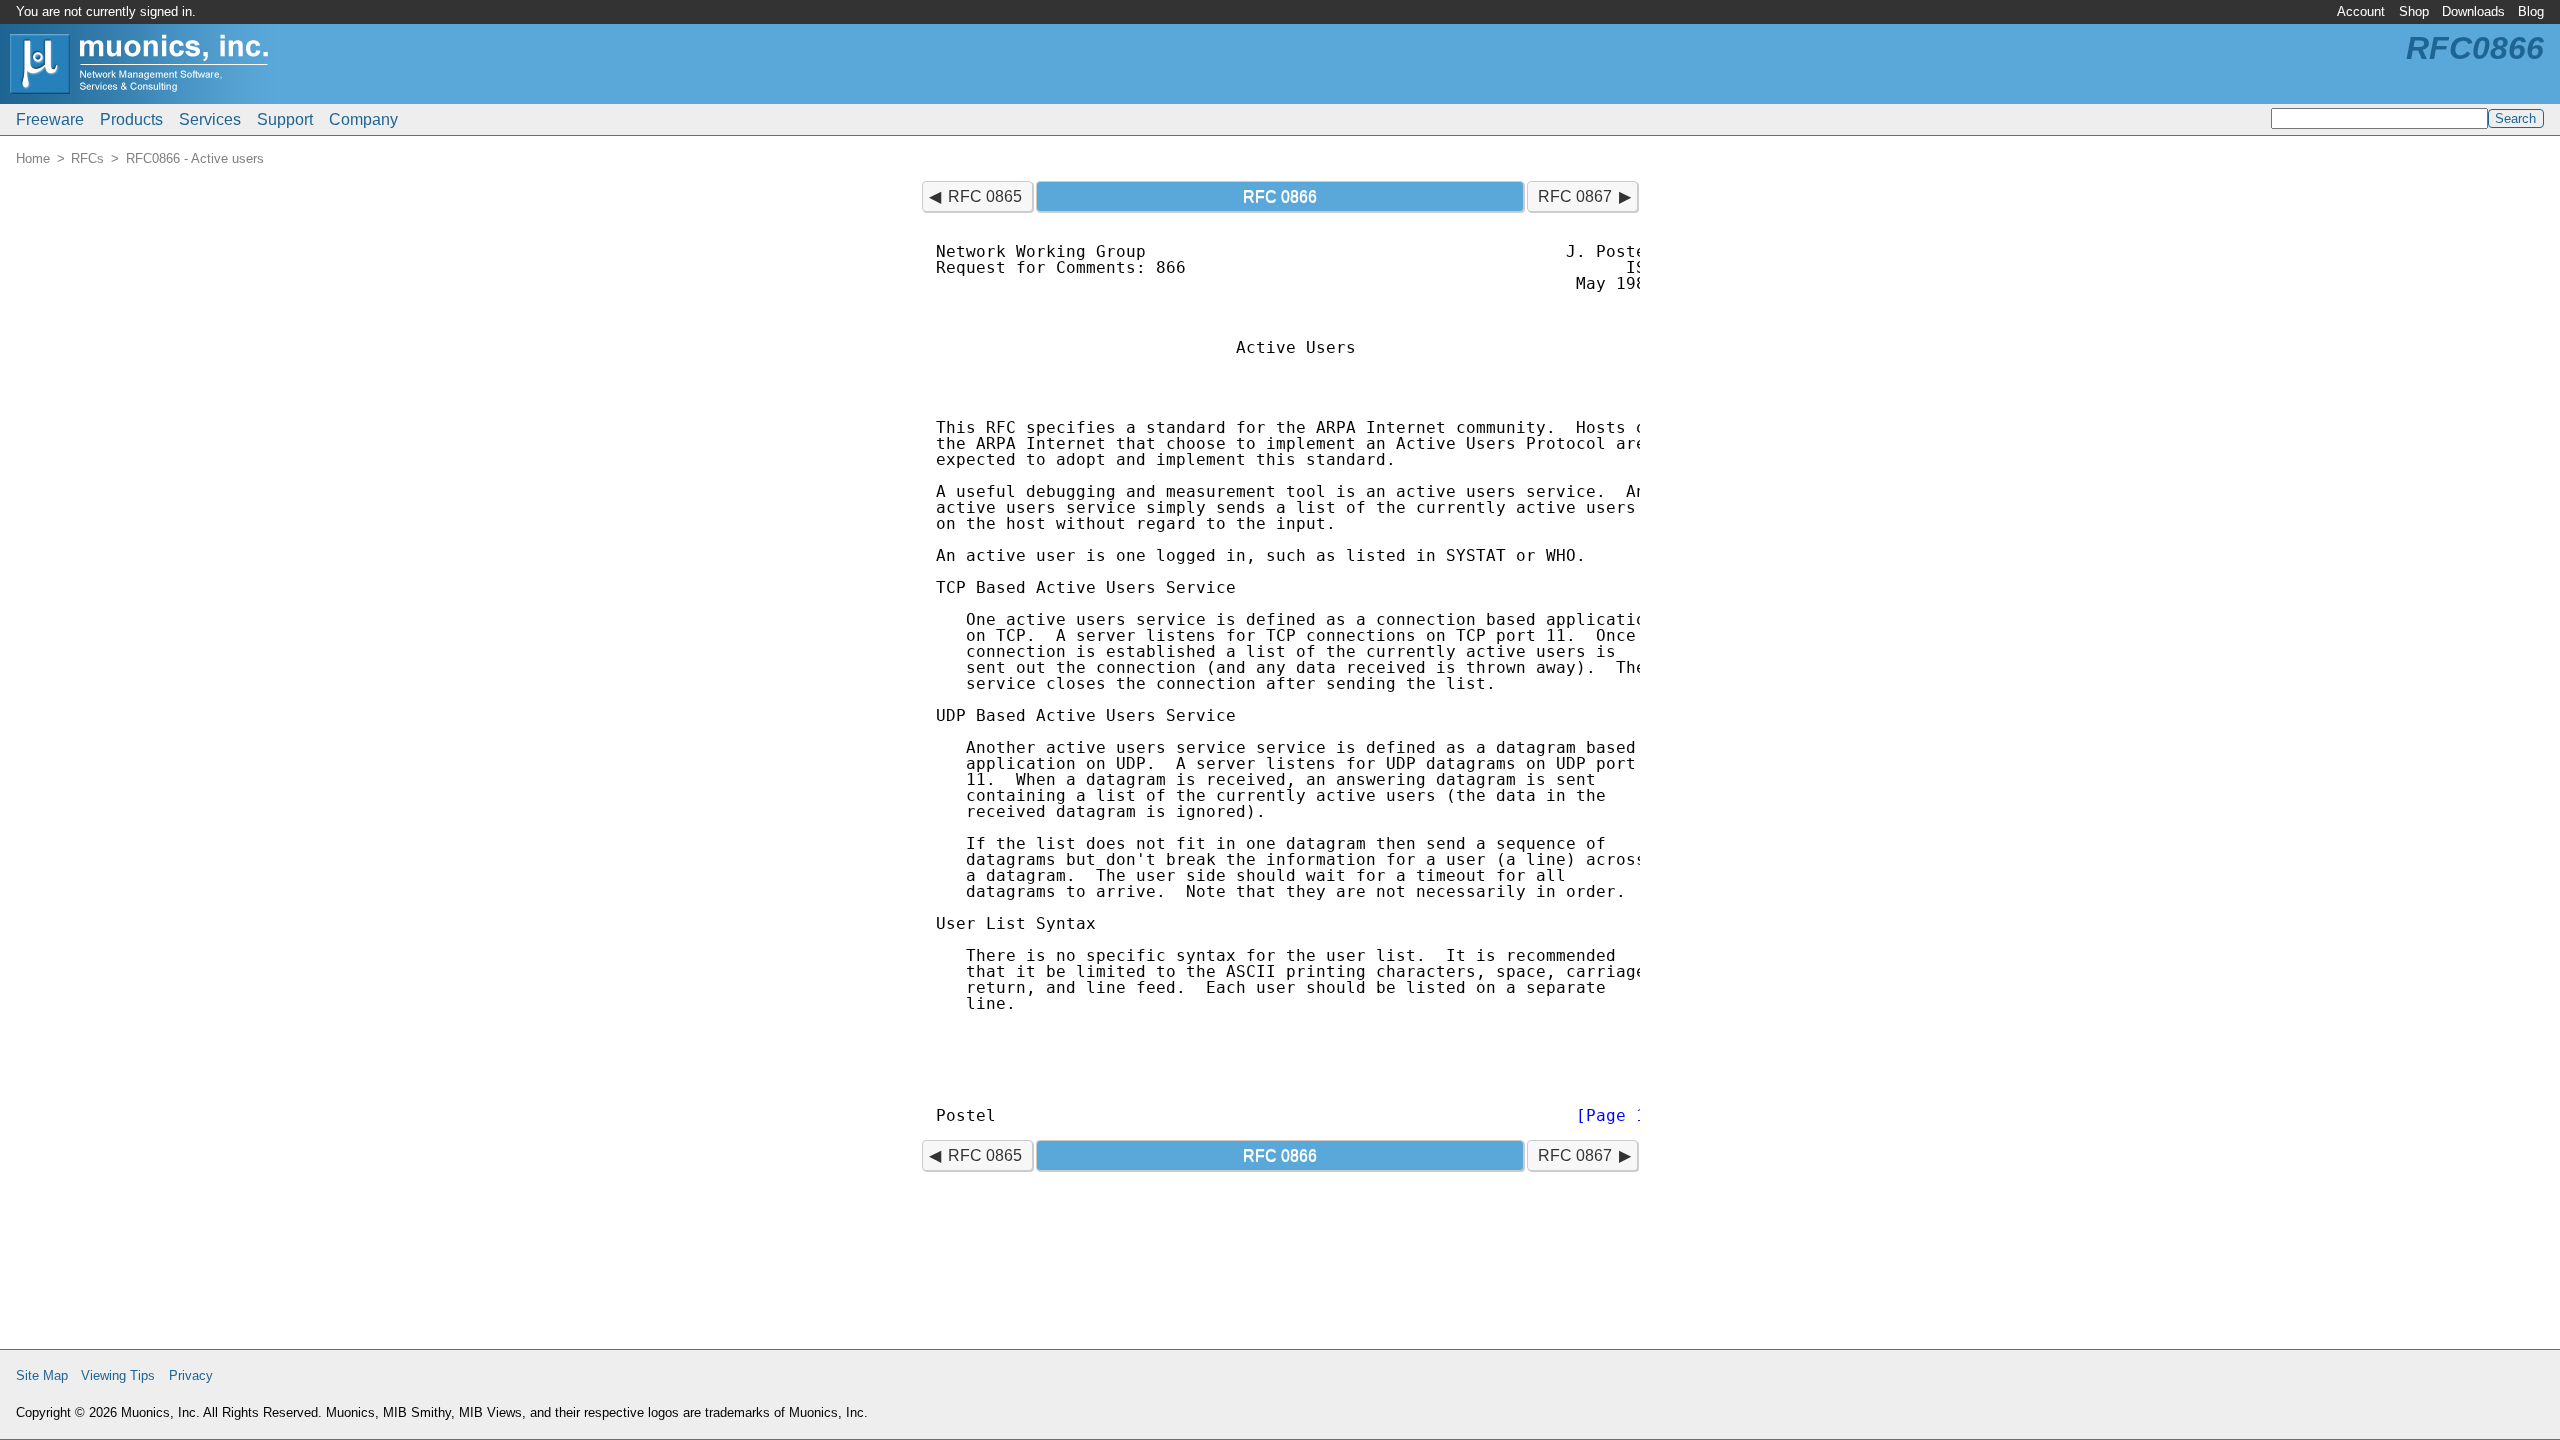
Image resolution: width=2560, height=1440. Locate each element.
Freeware (50, 119)
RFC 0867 (1575, 196)
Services (210, 119)
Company (363, 119)
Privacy (191, 1375)
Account (2361, 11)
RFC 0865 (985, 196)
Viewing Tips (118, 1375)
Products (131, 119)
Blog (2531, 11)
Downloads (2473, 11)
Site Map (42, 1375)
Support (285, 119)
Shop (2414, 11)
